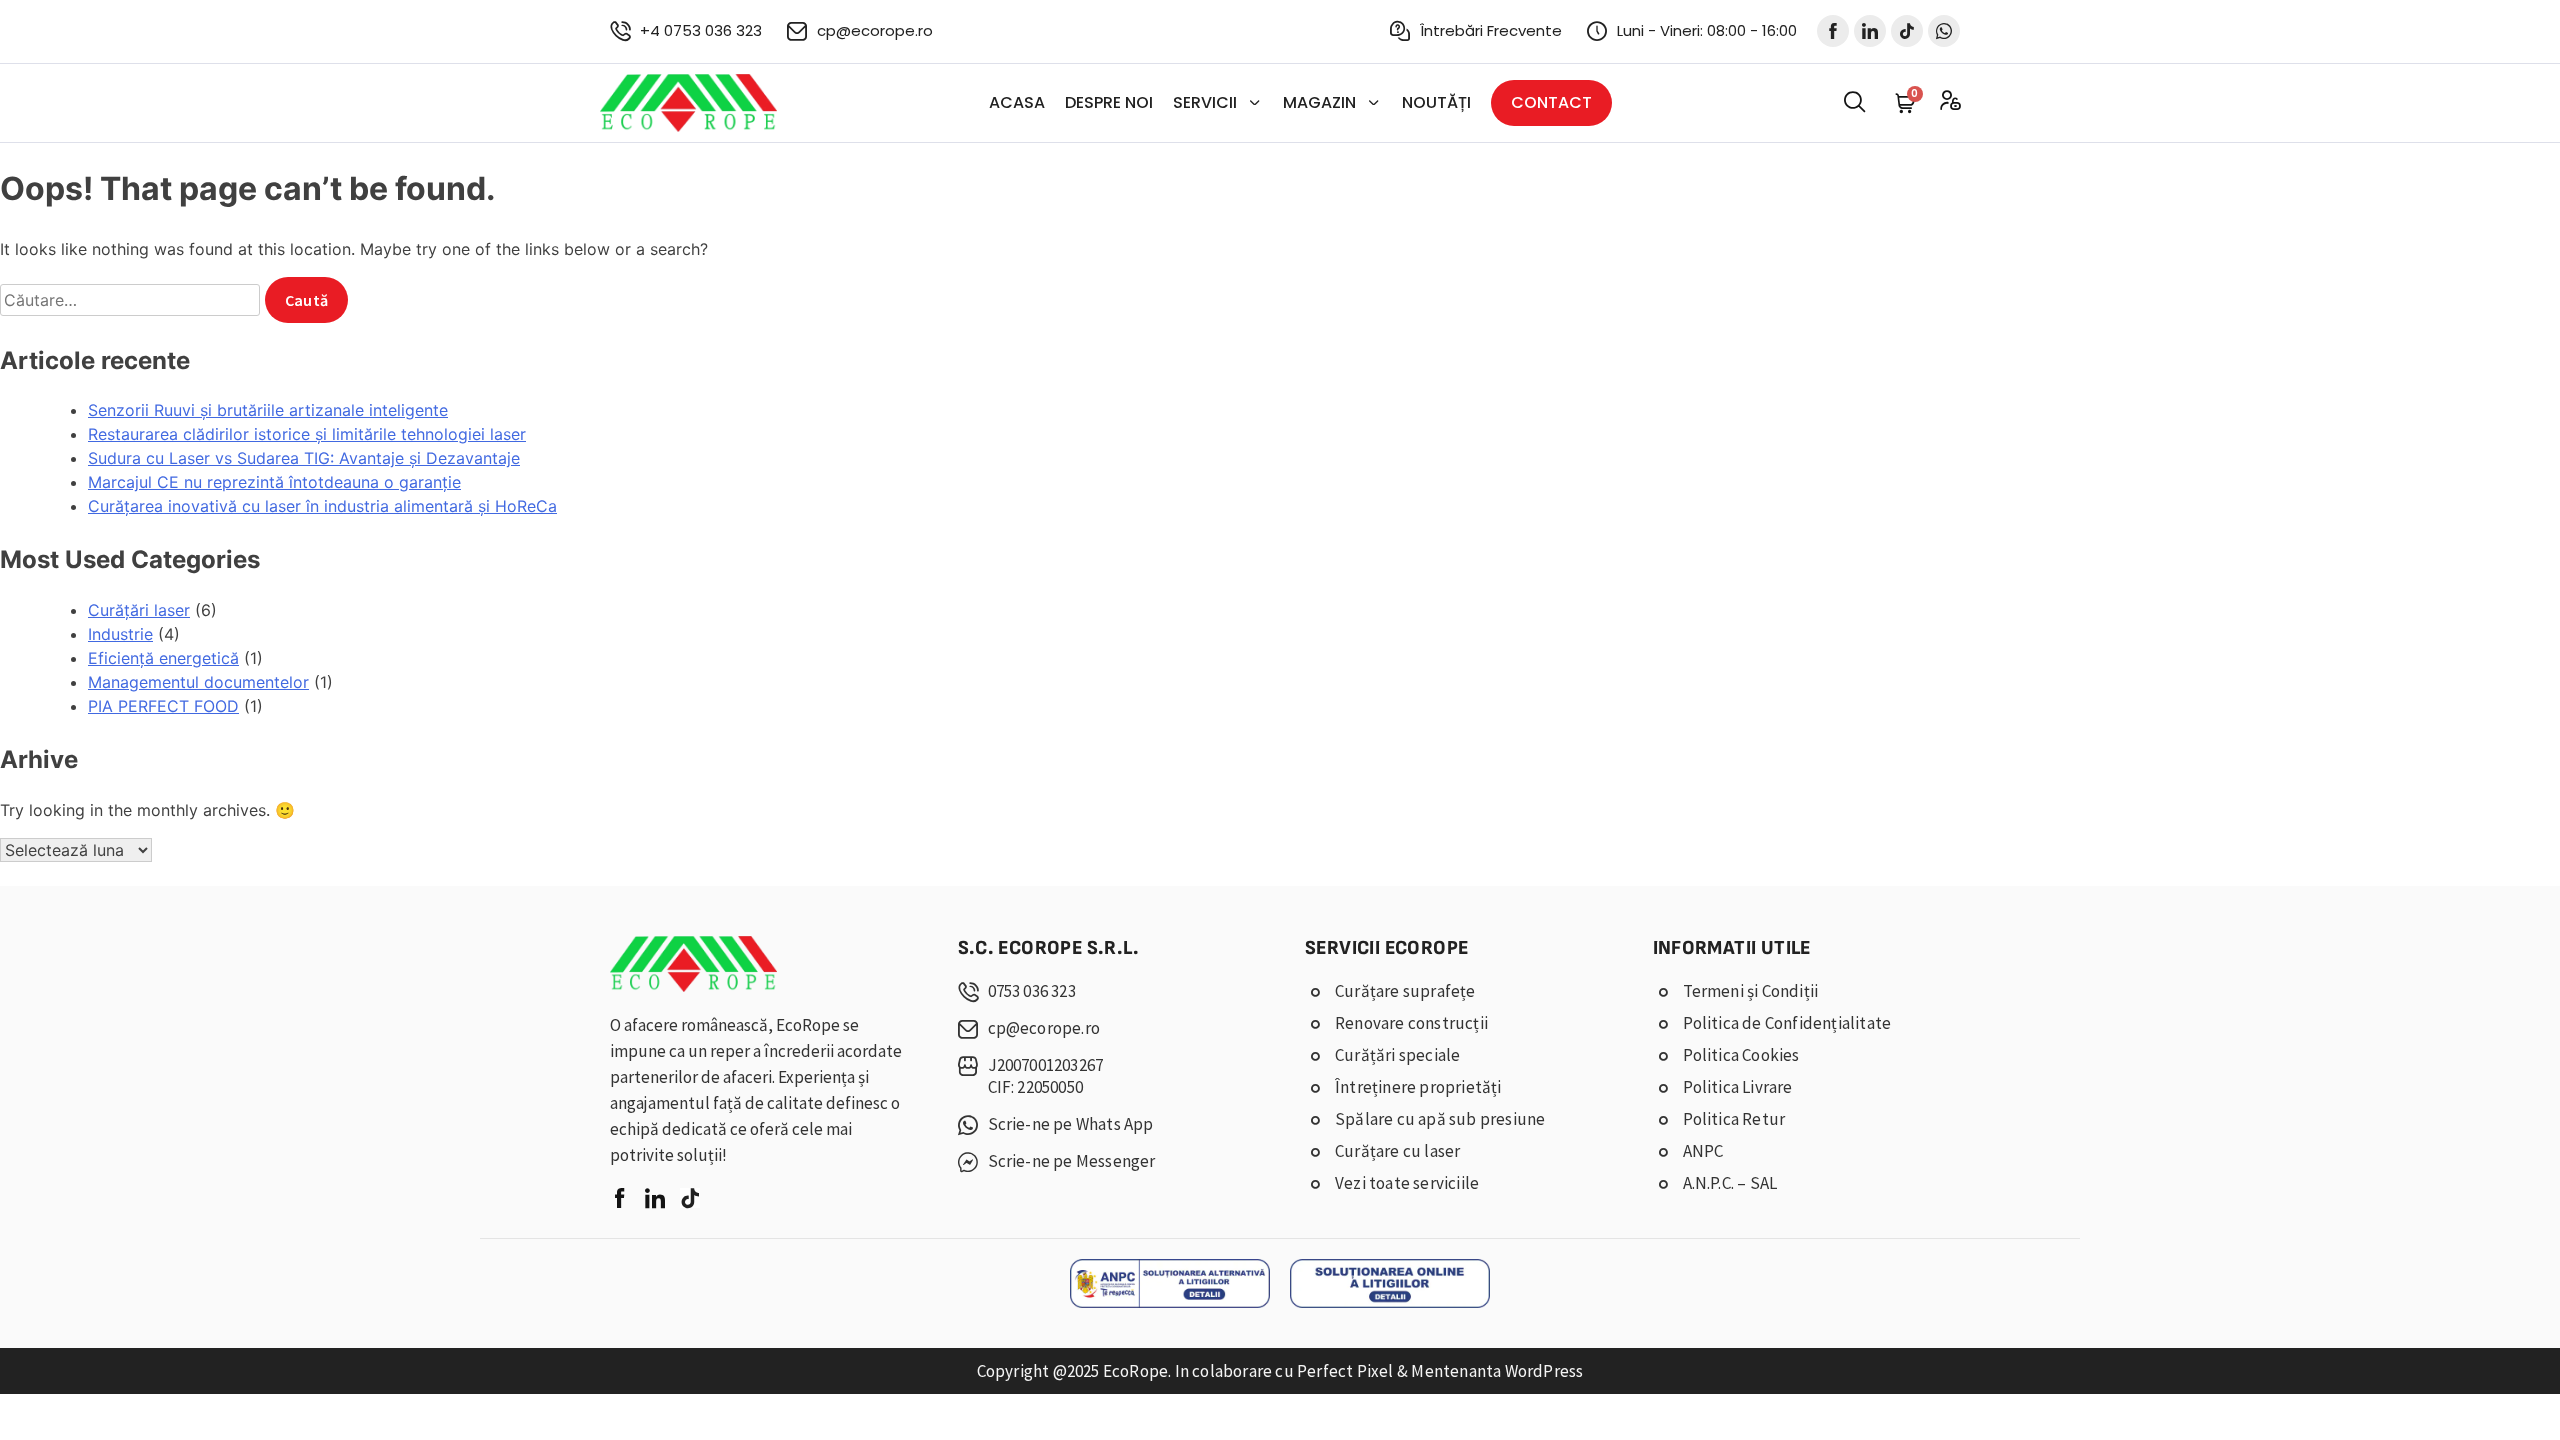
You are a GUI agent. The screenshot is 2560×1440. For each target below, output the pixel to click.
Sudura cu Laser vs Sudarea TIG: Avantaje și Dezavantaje (304, 458)
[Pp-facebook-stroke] (1833, 31)
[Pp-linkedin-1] (1870, 31)
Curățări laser (139, 610)
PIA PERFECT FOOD (163, 706)
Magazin (1319, 102)
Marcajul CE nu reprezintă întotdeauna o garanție (274, 482)
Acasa (1017, 102)
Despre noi (1109, 102)
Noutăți (1436, 102)
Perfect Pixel (1345, 1371)
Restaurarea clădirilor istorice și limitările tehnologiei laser (307, 434)
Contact (1551, 102)
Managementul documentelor (198, 682)
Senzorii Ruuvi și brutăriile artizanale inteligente (268, 410)
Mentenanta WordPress (1497, 1371)
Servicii (1205, 102)
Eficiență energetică (163, 658)
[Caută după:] (132, 300)
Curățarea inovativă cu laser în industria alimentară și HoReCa (322, 506)
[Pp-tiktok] (1907, 31)
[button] (1854, 102)
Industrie (120, 634)
